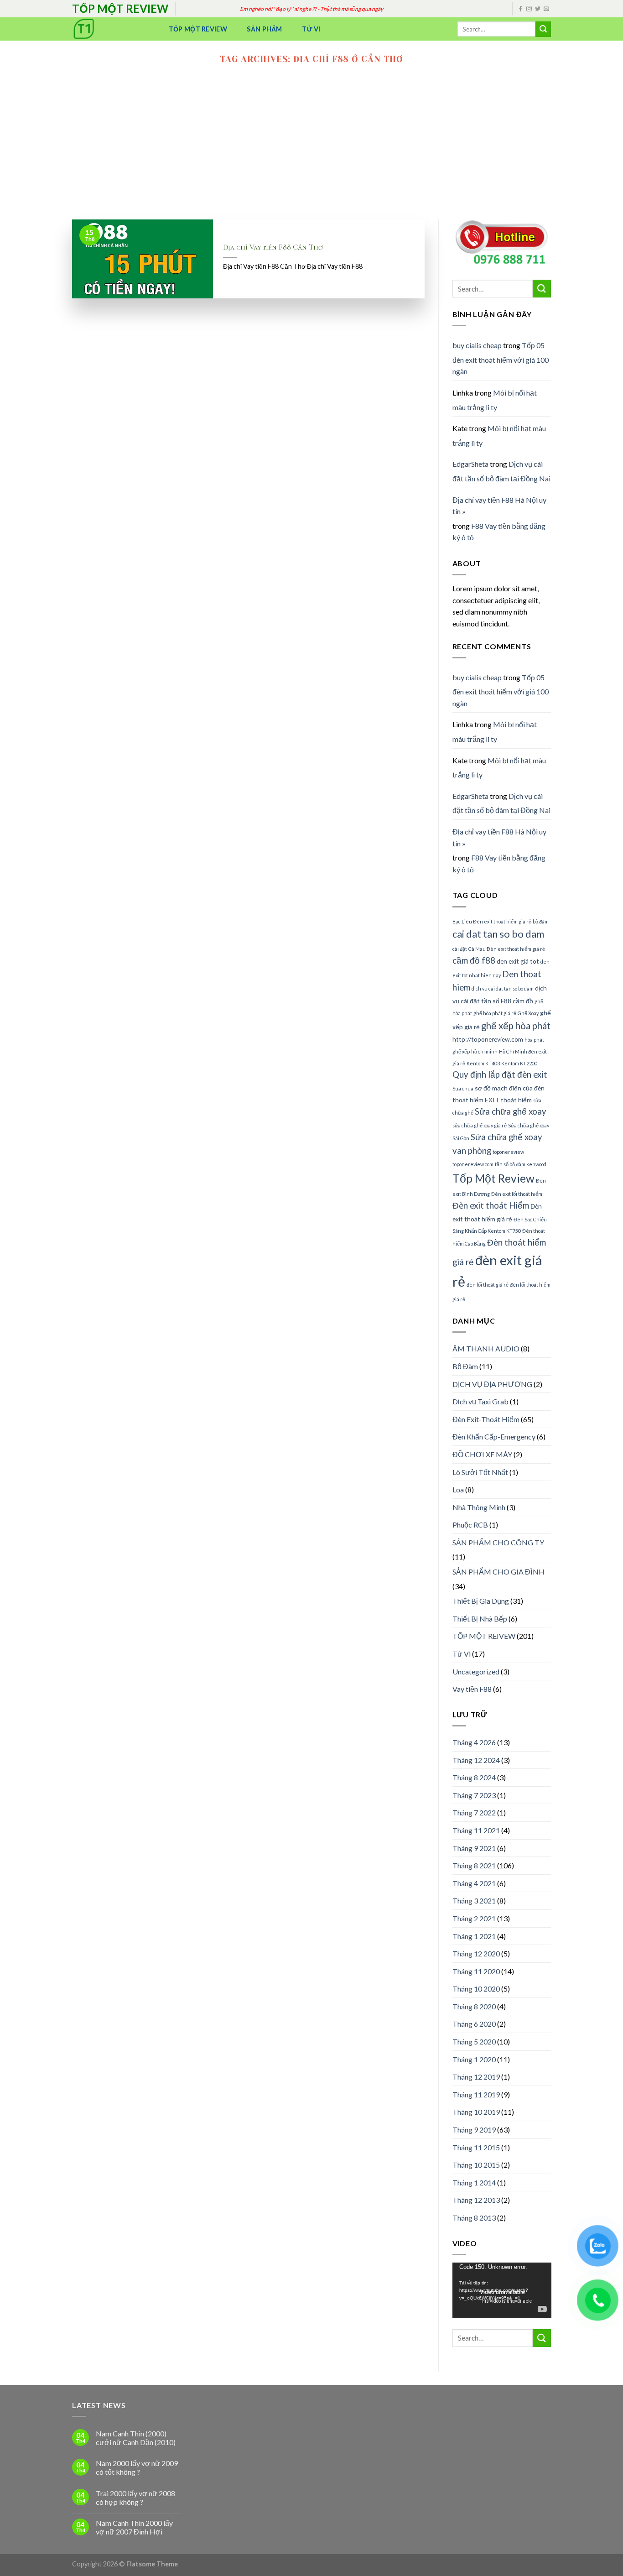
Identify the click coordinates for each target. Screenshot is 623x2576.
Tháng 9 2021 (474, 1848)
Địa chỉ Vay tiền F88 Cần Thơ (273, 247)
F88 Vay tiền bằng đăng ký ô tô (499, 532)
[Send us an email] (546, 9)
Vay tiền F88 (472, 1689)
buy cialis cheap (477, 345)
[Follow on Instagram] (529, 9)
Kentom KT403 (483, 1063)
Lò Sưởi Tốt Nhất (480, 1472)
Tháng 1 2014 (474, 2182)
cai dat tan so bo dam (498, 934)
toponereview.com (473, 1164)
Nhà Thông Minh (479, 1507)
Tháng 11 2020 (476, 1971)
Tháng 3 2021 (474, 1901)
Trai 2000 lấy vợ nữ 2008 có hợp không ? (135, 2498)
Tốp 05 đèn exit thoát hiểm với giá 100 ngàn (501, 358)
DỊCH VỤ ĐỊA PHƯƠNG (492, 1384)
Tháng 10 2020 (476, 1989)
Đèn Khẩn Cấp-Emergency (494, 1437)
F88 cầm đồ (517, 1001)
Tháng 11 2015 (476, 2147)
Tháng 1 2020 (474, 2059)
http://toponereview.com (488, 1039)
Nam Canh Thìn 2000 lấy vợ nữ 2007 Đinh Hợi (134, 2527)
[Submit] (543, 29)
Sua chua (463, 1088)
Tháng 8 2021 (474, 1865)
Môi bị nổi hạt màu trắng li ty (495, 400)
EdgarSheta (470, 464)
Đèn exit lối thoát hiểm (517, 1194)
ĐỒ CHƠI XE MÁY (482, 1454)
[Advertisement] (311, 151)
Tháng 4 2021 (474, 1883)
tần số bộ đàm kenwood (521, 1164)
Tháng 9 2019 (474, 2130)
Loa (458, 1489)
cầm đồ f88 (474, 960)
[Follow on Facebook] (520, 9)
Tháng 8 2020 (474, 2006)
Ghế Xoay (528, 1013)
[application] (502, 2290)
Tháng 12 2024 (476, 1760)
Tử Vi (311, 29)
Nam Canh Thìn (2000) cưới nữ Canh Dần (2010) (136, 2438)
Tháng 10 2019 (476, 2112)
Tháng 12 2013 (476, 2200)
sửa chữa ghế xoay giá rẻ (480, 1125)
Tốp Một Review (198, 29)
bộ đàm (541, 921)
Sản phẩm (264, 29)
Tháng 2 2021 (474, 1918)
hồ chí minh (484, 1051)
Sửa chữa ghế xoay (511, 1111)
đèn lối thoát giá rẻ (488, 1285)
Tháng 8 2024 (474, 1777)
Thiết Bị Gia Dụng (481, 1601)
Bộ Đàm (465, 1366)
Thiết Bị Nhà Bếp (480, 1619)
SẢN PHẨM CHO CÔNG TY (498, 1542)
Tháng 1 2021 (474, 1936)
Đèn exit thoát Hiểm (491, 1205)
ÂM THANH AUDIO (486, 1348)
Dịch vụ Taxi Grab (480, 1401)
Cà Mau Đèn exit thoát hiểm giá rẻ (507, 949)
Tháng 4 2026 (474, 1742)
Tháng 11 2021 (476, 1830)
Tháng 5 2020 (474, 2042)
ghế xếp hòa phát (516, 1026)
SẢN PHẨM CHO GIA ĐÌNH (498, 1572)
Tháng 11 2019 (476, 2094)
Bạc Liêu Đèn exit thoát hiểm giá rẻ (492, 921)
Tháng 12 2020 (476, 1953)
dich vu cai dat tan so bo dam (503, 988)
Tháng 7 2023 (474, 1795)
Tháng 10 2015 (476, 2165)
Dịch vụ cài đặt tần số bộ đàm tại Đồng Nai (501, 471)
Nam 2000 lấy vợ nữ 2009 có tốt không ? (137, 2467)
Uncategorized (476, 1671)
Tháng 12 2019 (476, 2077)
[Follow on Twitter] (538, 9)
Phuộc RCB (470, 1525)
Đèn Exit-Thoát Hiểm (486, 1419)
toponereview (508, 1152)
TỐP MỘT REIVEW (484, 1636)
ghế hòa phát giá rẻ (495, 1013)
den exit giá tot (518, 961)
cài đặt (460, 949)
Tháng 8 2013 (474, 2218)
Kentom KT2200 (519, 1063)
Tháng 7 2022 (474, 1812)
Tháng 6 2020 (474, 2024)
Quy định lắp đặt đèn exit (500, 1074)
